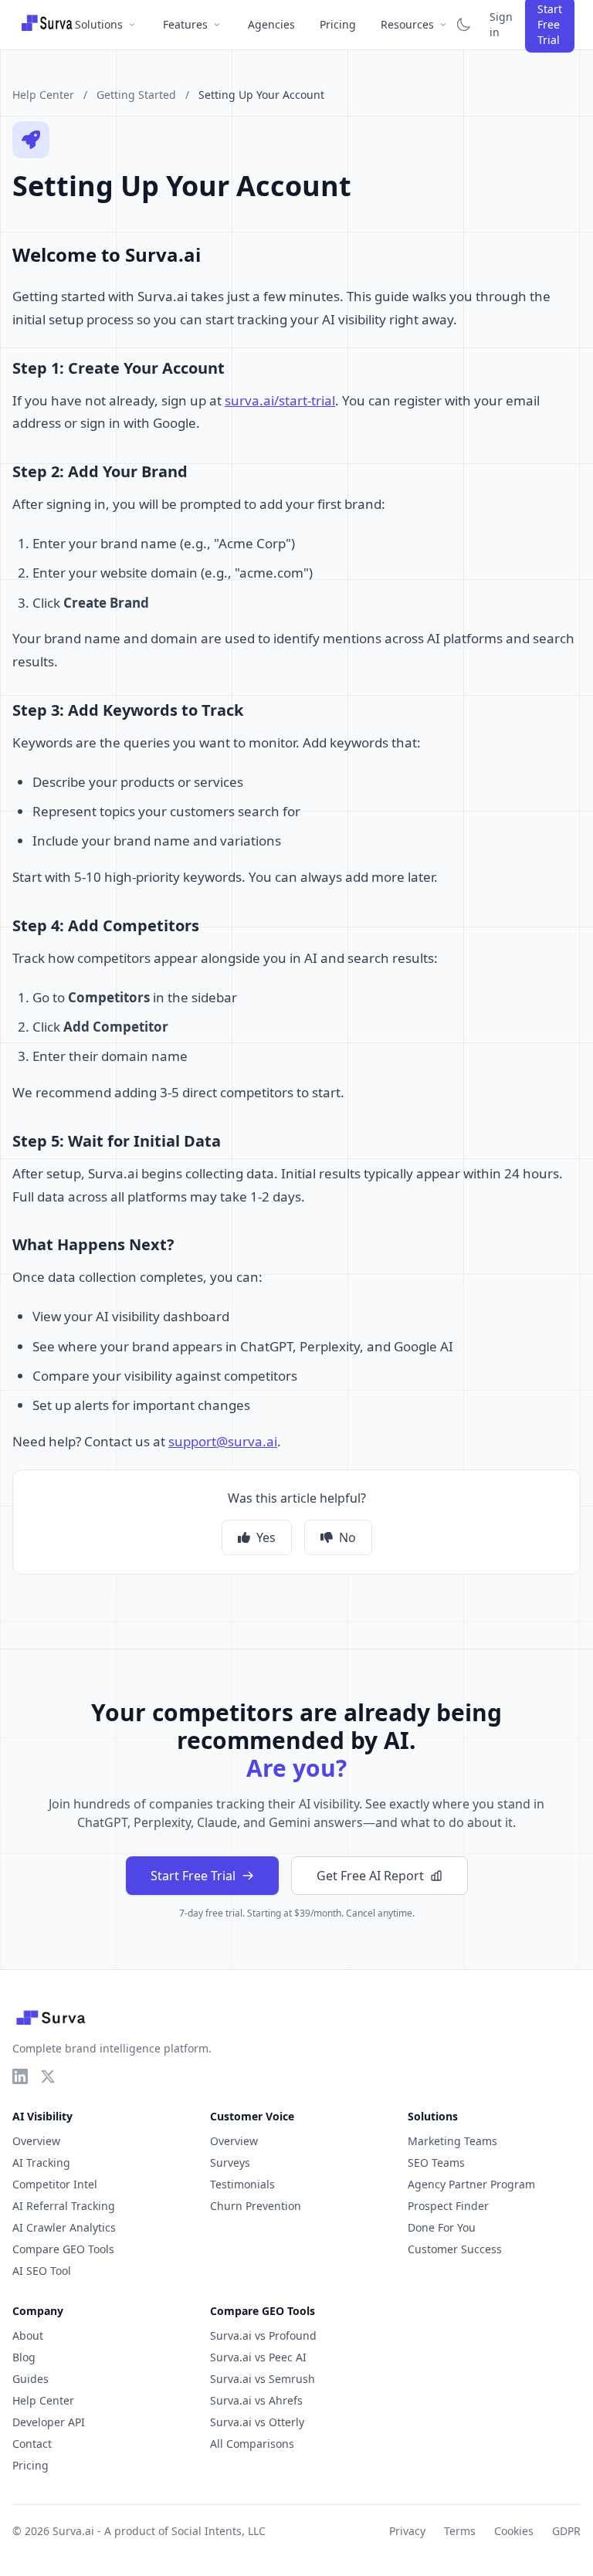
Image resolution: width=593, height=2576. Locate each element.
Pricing (338, 24)
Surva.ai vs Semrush (263, 2379)
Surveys (230, 2162)
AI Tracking (41, 2162)
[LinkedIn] (20, 2076)
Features (185, 24)
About (28, 2335)
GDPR (566, 2531)
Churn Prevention (256, 2206)
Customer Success (455, 2249)
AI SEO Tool (42, 2271)
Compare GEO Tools (63, 2249)
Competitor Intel (55, 2184)
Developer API (49, 2422)
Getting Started (136, 95)
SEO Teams (436, 2162)
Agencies (271, 24)
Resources (407, 24)
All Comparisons (252, 2444)
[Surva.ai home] (47, 25)
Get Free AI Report (370, 1876)
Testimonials (242, 2184)
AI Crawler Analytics (64, 2227)
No (347, 1537)
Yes (266, 1537)
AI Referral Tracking (64, 2206)
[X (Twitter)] (48, 2076)
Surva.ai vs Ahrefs (256, 2400)
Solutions (99, 24)
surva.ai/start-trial (280, 400)
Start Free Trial (193, 1876)
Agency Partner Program (471, 2184)
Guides (30, 2379)
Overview (36, 2141)
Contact (32, 2444)
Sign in (501, 24)
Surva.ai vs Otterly (257, 2422)
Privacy (407, 2531)
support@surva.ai (223, 1441)
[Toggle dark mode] (463, 25)
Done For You (442, 2227)
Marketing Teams (452, 2141)
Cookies (514, 2531)
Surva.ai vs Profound (263, 2335)
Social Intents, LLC (219, 2531)
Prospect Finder (448, 2206)
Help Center (43, 95)
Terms (460, 2531)
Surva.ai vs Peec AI (258, 2357)
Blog (24, 2357)
